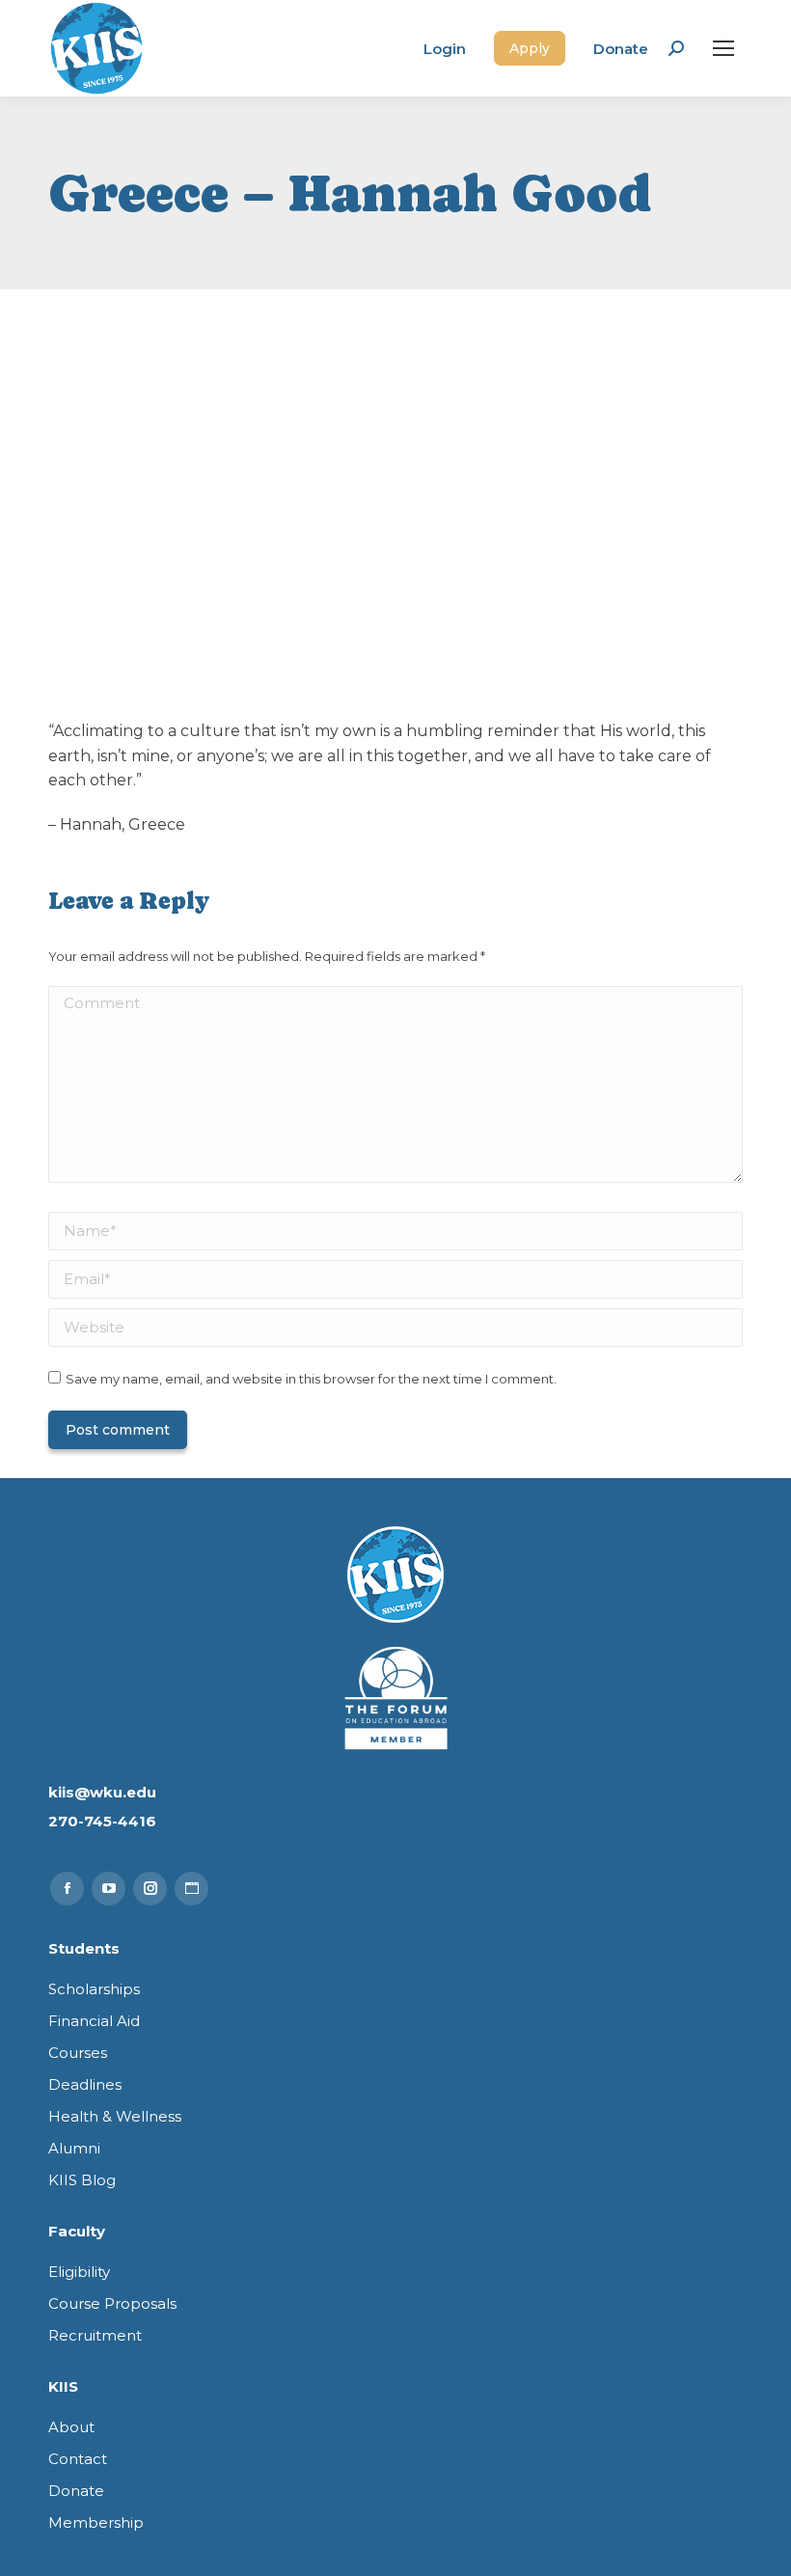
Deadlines (85, 2084)
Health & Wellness (115, 2116)
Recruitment (95, 2335)
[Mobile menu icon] (723, 48)
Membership (96, 2522)
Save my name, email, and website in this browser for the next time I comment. (311, 1379)
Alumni (74, 2148)
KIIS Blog (82, 2180)
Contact (78, 2459)
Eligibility (79, 2272)
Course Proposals (112, 2303)
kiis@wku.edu (102, 1792)
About (71, 2427)
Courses (78, 2053)
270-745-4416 (102, 1821)
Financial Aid (94, 2021)
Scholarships (94, 1989)
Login (445, 49)
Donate (621, 49)
